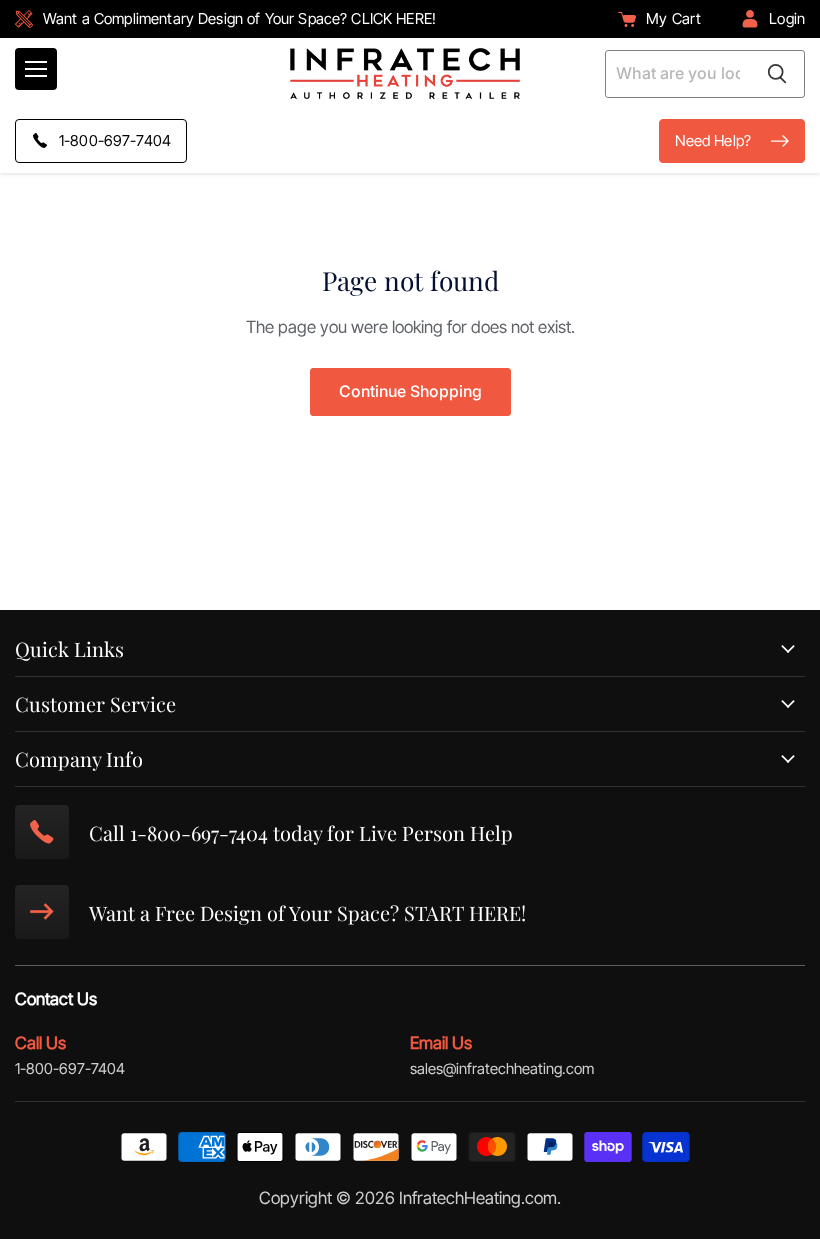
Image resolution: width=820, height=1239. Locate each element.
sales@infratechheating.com (502, 1068)
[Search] (777, 74)
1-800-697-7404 (70, 1068)
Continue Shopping (410, 391)
